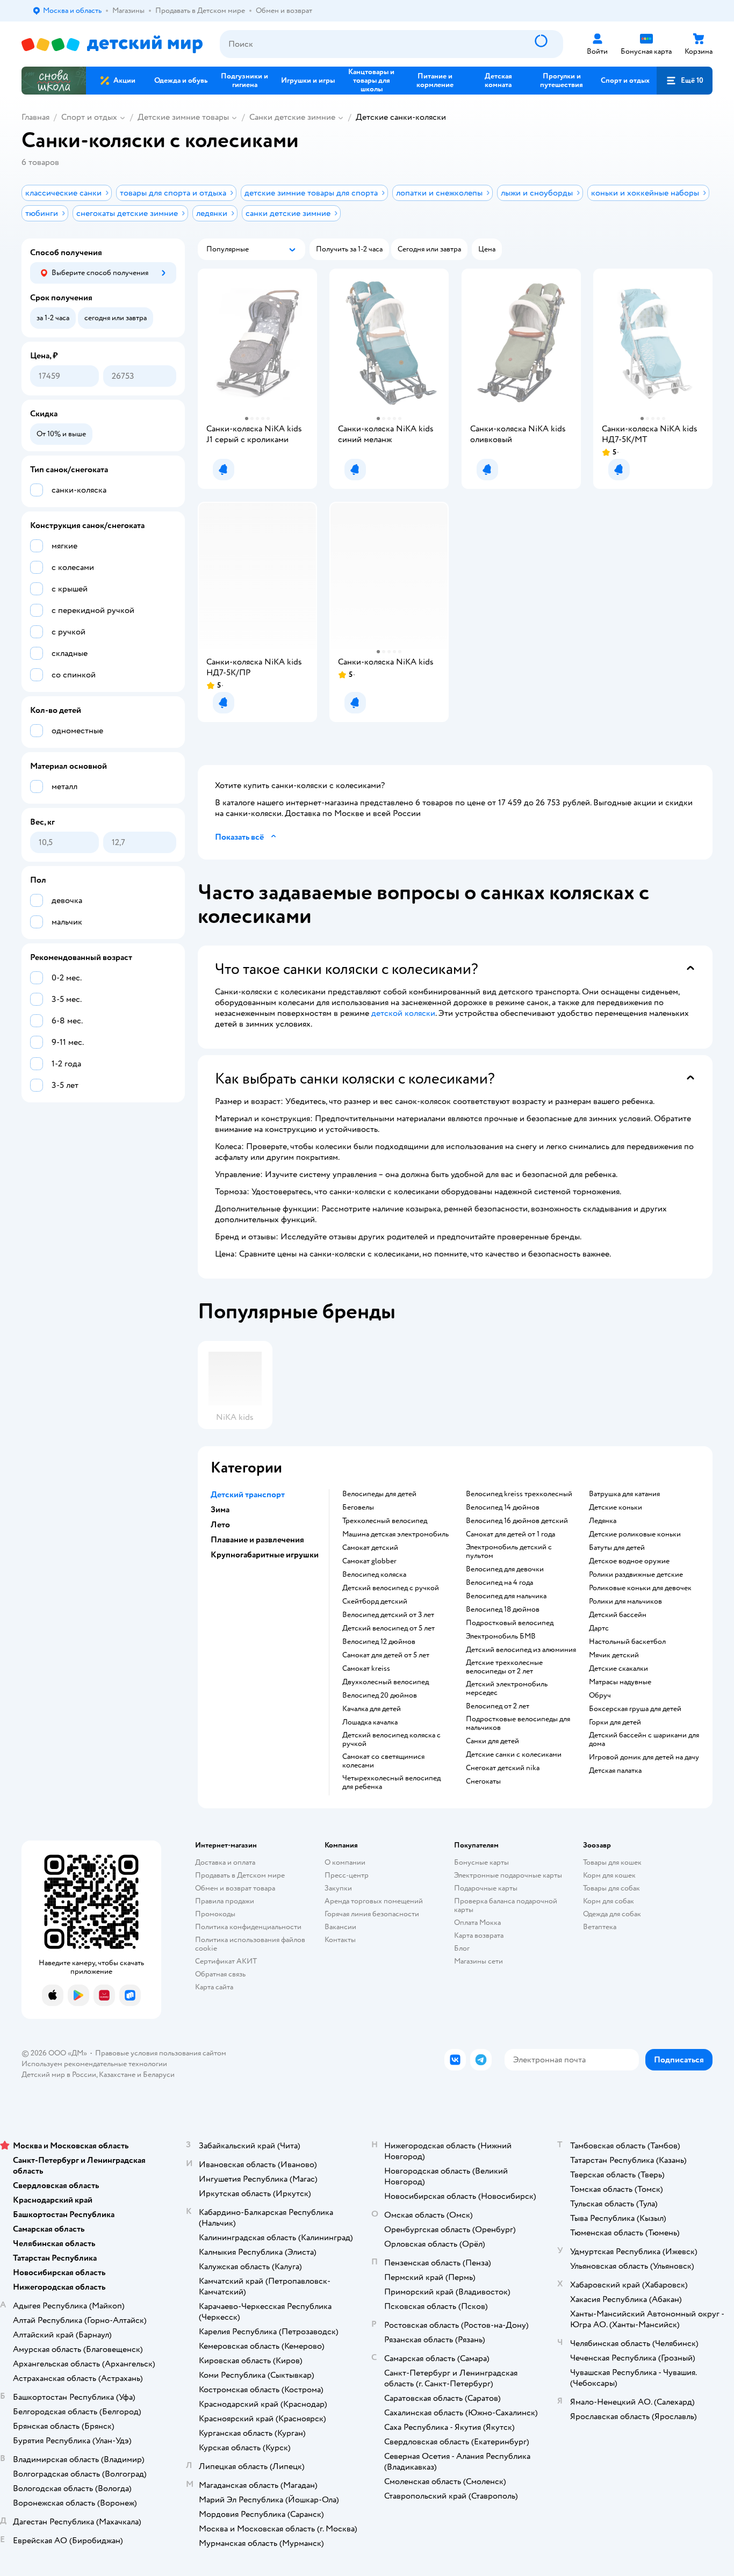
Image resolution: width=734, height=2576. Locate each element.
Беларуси (159, 2074)
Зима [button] (220, 1510)
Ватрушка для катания (624, 1494)
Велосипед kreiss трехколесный (519, 1494)
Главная (35, 117)
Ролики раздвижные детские (636, 1575)
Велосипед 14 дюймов (503, 1507)
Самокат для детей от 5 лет (386, 1655)
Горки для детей (615, 1722)
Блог (462, 1948)
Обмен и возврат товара (235, 1888)
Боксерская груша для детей (635, 1709)
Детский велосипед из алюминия (521, 1650)
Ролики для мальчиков (625, 1601)
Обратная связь (220, 1974)
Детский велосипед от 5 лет (388, 1628)
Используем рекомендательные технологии (94, 2064)
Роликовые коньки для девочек (640, 1588)
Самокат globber (369, 1561)
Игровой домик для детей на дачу (644, 1757)
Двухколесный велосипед (386, 1682)
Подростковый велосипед (510, 1623)
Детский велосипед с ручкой (391, 1588)
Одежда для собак (612, 1914)
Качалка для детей (372, 1709)
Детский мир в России (59, 2074)
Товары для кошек (612, 1862)
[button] (685, 81)
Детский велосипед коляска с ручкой (391, 1740)
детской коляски (403, 1013)
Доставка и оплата (225, 1862)
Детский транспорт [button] (248, 1495)
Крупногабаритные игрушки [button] (265, 1555)
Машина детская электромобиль (395, 1534)
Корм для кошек (609, 1875)
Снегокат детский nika (503, 1768)
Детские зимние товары (183, 117)
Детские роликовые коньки (635, 1534)
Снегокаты (483, 1781)
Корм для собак (609, 1901)
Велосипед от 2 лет (498, 1706)
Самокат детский (370, 1548)
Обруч (600, 1695)
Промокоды (215, 1914)
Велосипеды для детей (379, 1494)
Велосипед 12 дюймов (379, 1642)
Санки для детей (492, 1741)
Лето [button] (220, 1525)
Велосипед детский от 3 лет (388, 1615)
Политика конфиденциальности (248, 1927)
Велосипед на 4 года (499, 1583)
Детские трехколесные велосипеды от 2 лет (504, 1667)
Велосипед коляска (374, 1575)
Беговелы (358, 1507)
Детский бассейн (618, 1615)
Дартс (599, 1628)
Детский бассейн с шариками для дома (644, 1740)
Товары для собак (611, 1888)
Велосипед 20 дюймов (380, 1695)
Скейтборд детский (375, 1601)
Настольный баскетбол (627, 1642)
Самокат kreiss (366, 1669)
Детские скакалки (618, 1669)
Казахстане (117, 2074)
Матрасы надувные (620, 1682)
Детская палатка (615, 1771)
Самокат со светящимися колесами (383, 1761)
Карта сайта (214, 1987)
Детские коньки (616, 1507)
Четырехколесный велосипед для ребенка (391, 1783)
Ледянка (603, 1521)
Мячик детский (614, 1655)
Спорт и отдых (89, 117)
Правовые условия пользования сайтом (161, 2053)
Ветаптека (600, 1927)
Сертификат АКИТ (226, 1961)
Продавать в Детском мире (240, 1875)
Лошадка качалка (370, 1722)
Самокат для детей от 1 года (510, 1534)
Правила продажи (225, 1901)
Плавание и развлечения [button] (257, 1540)
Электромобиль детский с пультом (509, 1552)
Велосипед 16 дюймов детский (517, 1521)
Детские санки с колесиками (514, 1755)
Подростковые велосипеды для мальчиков (518, 1723)
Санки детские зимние (292, 117)
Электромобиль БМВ (501, 1636)
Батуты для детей (617, 1548)
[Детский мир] (112, 44)
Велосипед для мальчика (506, 1596)
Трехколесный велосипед (385, 1521)
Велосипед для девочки (505, 1569)
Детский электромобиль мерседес (507, 1689)
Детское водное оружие (629, 1561)
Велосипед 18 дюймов (503, 1610)
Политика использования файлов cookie (250, 1944)
